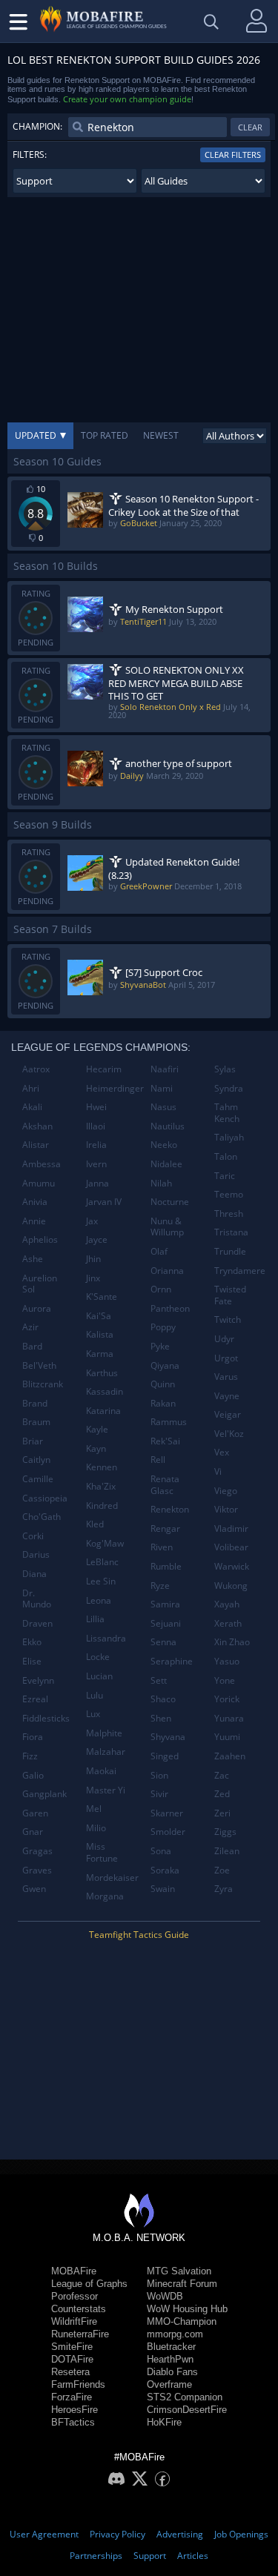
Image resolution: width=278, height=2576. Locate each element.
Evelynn (38, 1680)
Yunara (229, 1718)
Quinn (163, 1384)
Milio (96, 1828)
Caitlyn (36, 1460)
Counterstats (79, 2309)
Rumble (166, 1566)
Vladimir (231, 1528)
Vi (218, 1471)
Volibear (231, 1547)
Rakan (163, 1403)
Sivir (159, 1794)
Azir (30, 1327)
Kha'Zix (101, 1486)
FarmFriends (78, 2384)
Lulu (95, 1695)
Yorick (227, 1699)
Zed (222, 1794)
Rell (158, 1460)
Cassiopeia (45, 1498)
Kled (95, 1524)
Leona (99, 1600)
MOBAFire (74, 2271)
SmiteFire (72, 2347)
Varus (226, 1377)
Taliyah (229, 1137)
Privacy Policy (118, 2534)
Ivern (96, 1164)
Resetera (70, 2372)
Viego (226, 1491)
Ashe (33, 1259)
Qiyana (165, 1365)
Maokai (101, 1771)
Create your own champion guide (127, 99)
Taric (225, 1176)
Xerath (228, 1623)
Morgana (105, 1896)
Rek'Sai (165, 1441)
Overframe (169, 2384)
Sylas (225, 1069)
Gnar (33, 1832)
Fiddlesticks (46, 1718)
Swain (163, 1889)
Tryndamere (240, 1271)
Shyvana (168, 1737)
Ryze (160, 1586)
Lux (93, 1714)
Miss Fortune (102, 1852)
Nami (162, 1088)
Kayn (96, 1448)
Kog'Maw (105, 1543)
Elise (32, 1661)
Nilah (161, 1183)
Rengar (165, 1528)
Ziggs (225, 1832)
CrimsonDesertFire (187, 2410)
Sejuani (166, 1623)
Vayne (227, 1396)
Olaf (159, 1251)
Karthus (102, 1373)
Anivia (35, 1202)
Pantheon (170, 1308)
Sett (159, 1680)
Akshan (37, 1126)
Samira (165, 1604)
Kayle (97, 1429)
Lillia (95, 1619)
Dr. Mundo (37, 1599)
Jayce (97, 1239)
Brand (35, 1403)
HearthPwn (170, 2359)
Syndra (229, 1088)
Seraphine (172, 1661)
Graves (37, 1870)
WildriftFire (74, 2321)
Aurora (37, 1308)
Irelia (96, 1145)
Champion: (37, 126)
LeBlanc (102, 1562)
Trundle (230, 1251)
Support (150, 2556)
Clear (250, 127)
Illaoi (96, 1126)
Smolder (168, 1832)
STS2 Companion (185, 2397)
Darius (36, 1554)
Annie (34, 1221)
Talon (226, 1156)
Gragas (37, 1851)
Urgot (226, 1358)
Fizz (30, 1756)
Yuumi (227, 1737)
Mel (94, 1809)
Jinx (93, 1278)
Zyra (224, 1889)
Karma (100, 1354)
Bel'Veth (39, 1365)
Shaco (163, 1699)
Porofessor (75, 2296)
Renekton (170, 1509)
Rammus (169, 1422)
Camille (38, 1479)
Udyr (224, 1339)
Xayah (227, 1604)
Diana (34, 1574)
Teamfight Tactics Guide (139, 1935)
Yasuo (227, 1661)
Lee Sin (101, 1581)
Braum (36, 1422)
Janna (97, 1183)
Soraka (165, 1870)
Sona (161, 1851)
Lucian (99, 1676)
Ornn (161, 1289)
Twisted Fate (230, 1295)
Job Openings (241, 2534)
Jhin (93, 1259)
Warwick (232, 1566)
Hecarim (104, 1069)
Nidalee (166, 1164)
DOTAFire (72, 2359)
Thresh (229, 1214)
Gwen (34, 1889)
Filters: (30, 155)
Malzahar (106, 1752)
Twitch (228, 1319)
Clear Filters (233, 155)
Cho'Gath (42, 1517)
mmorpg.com (175, 2334)
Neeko (164, 1145)
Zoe (222, 1870)
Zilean (227, 1851)
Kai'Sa (99, 1316)
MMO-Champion (182, 2321)
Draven (37, 1623)
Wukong (231, 1586)
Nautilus (168, 1126)
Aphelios (40, 1239)
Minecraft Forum (182, 2284)
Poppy (163, 1327)
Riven (162, 1547)
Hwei (96, 1107)
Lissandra (106, 1638)
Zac (222, 1775)
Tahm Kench (227, 1113)
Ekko (32, 1642)
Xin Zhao (232, 1642)
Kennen (102, 1467)
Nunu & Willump (167, 1227)
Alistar (36, 1145)
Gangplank (44, 1794)
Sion (159, 1775)
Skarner (167, 1813)
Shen (161, 1718)
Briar (33, 1441)
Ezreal (35, 1699)
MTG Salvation (179, 2271)
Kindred (102, 1506)
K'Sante (102, 1297)
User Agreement (44, 2534)
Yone (225, 1680)
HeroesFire (75, 2410)
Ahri (31, 1088)
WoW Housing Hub (187, 2309)
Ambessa (42, 1164)
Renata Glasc (165, 1485)
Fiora (33, 1737)
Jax (92, 1221)
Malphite (104, 1733)
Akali (32, 1107)
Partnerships (96, 2556)
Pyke (160, 1346)
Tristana (231, 1232)
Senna (163, 1642)
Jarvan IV (104, 1202)
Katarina (103, 1411)
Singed (165, 1756)
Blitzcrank (43, 1384)
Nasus (163, 1107)
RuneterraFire (80, 2334)
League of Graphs (89, 2284)
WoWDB (165, 2296)
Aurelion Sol (40, 1284)
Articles (193, 2556)
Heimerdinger (112, 1088)
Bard (32, 1346)
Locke (98, 1657)
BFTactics (73, 2422)
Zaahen (230, 1756)
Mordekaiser (112, 1878)
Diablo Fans (172, 2372)
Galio (33, 1775)
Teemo (229, 1194)
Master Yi (106, 1790)
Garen (35, 1813)
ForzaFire (72, 2397)
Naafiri (165, 1069)
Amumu (39, 1183)
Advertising (180, 2534)
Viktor (226, 1509)
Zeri (222, 1813)
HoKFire (164, 2422)
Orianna (167, 1271)
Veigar (228, 1414)
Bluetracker (171, 2347)
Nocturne (170, 1202)
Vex (222, 1452)
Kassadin (105, 1391)
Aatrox (36, 1069)
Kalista (100, 1334)
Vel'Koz (229, 1434)
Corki (33, 1536)
